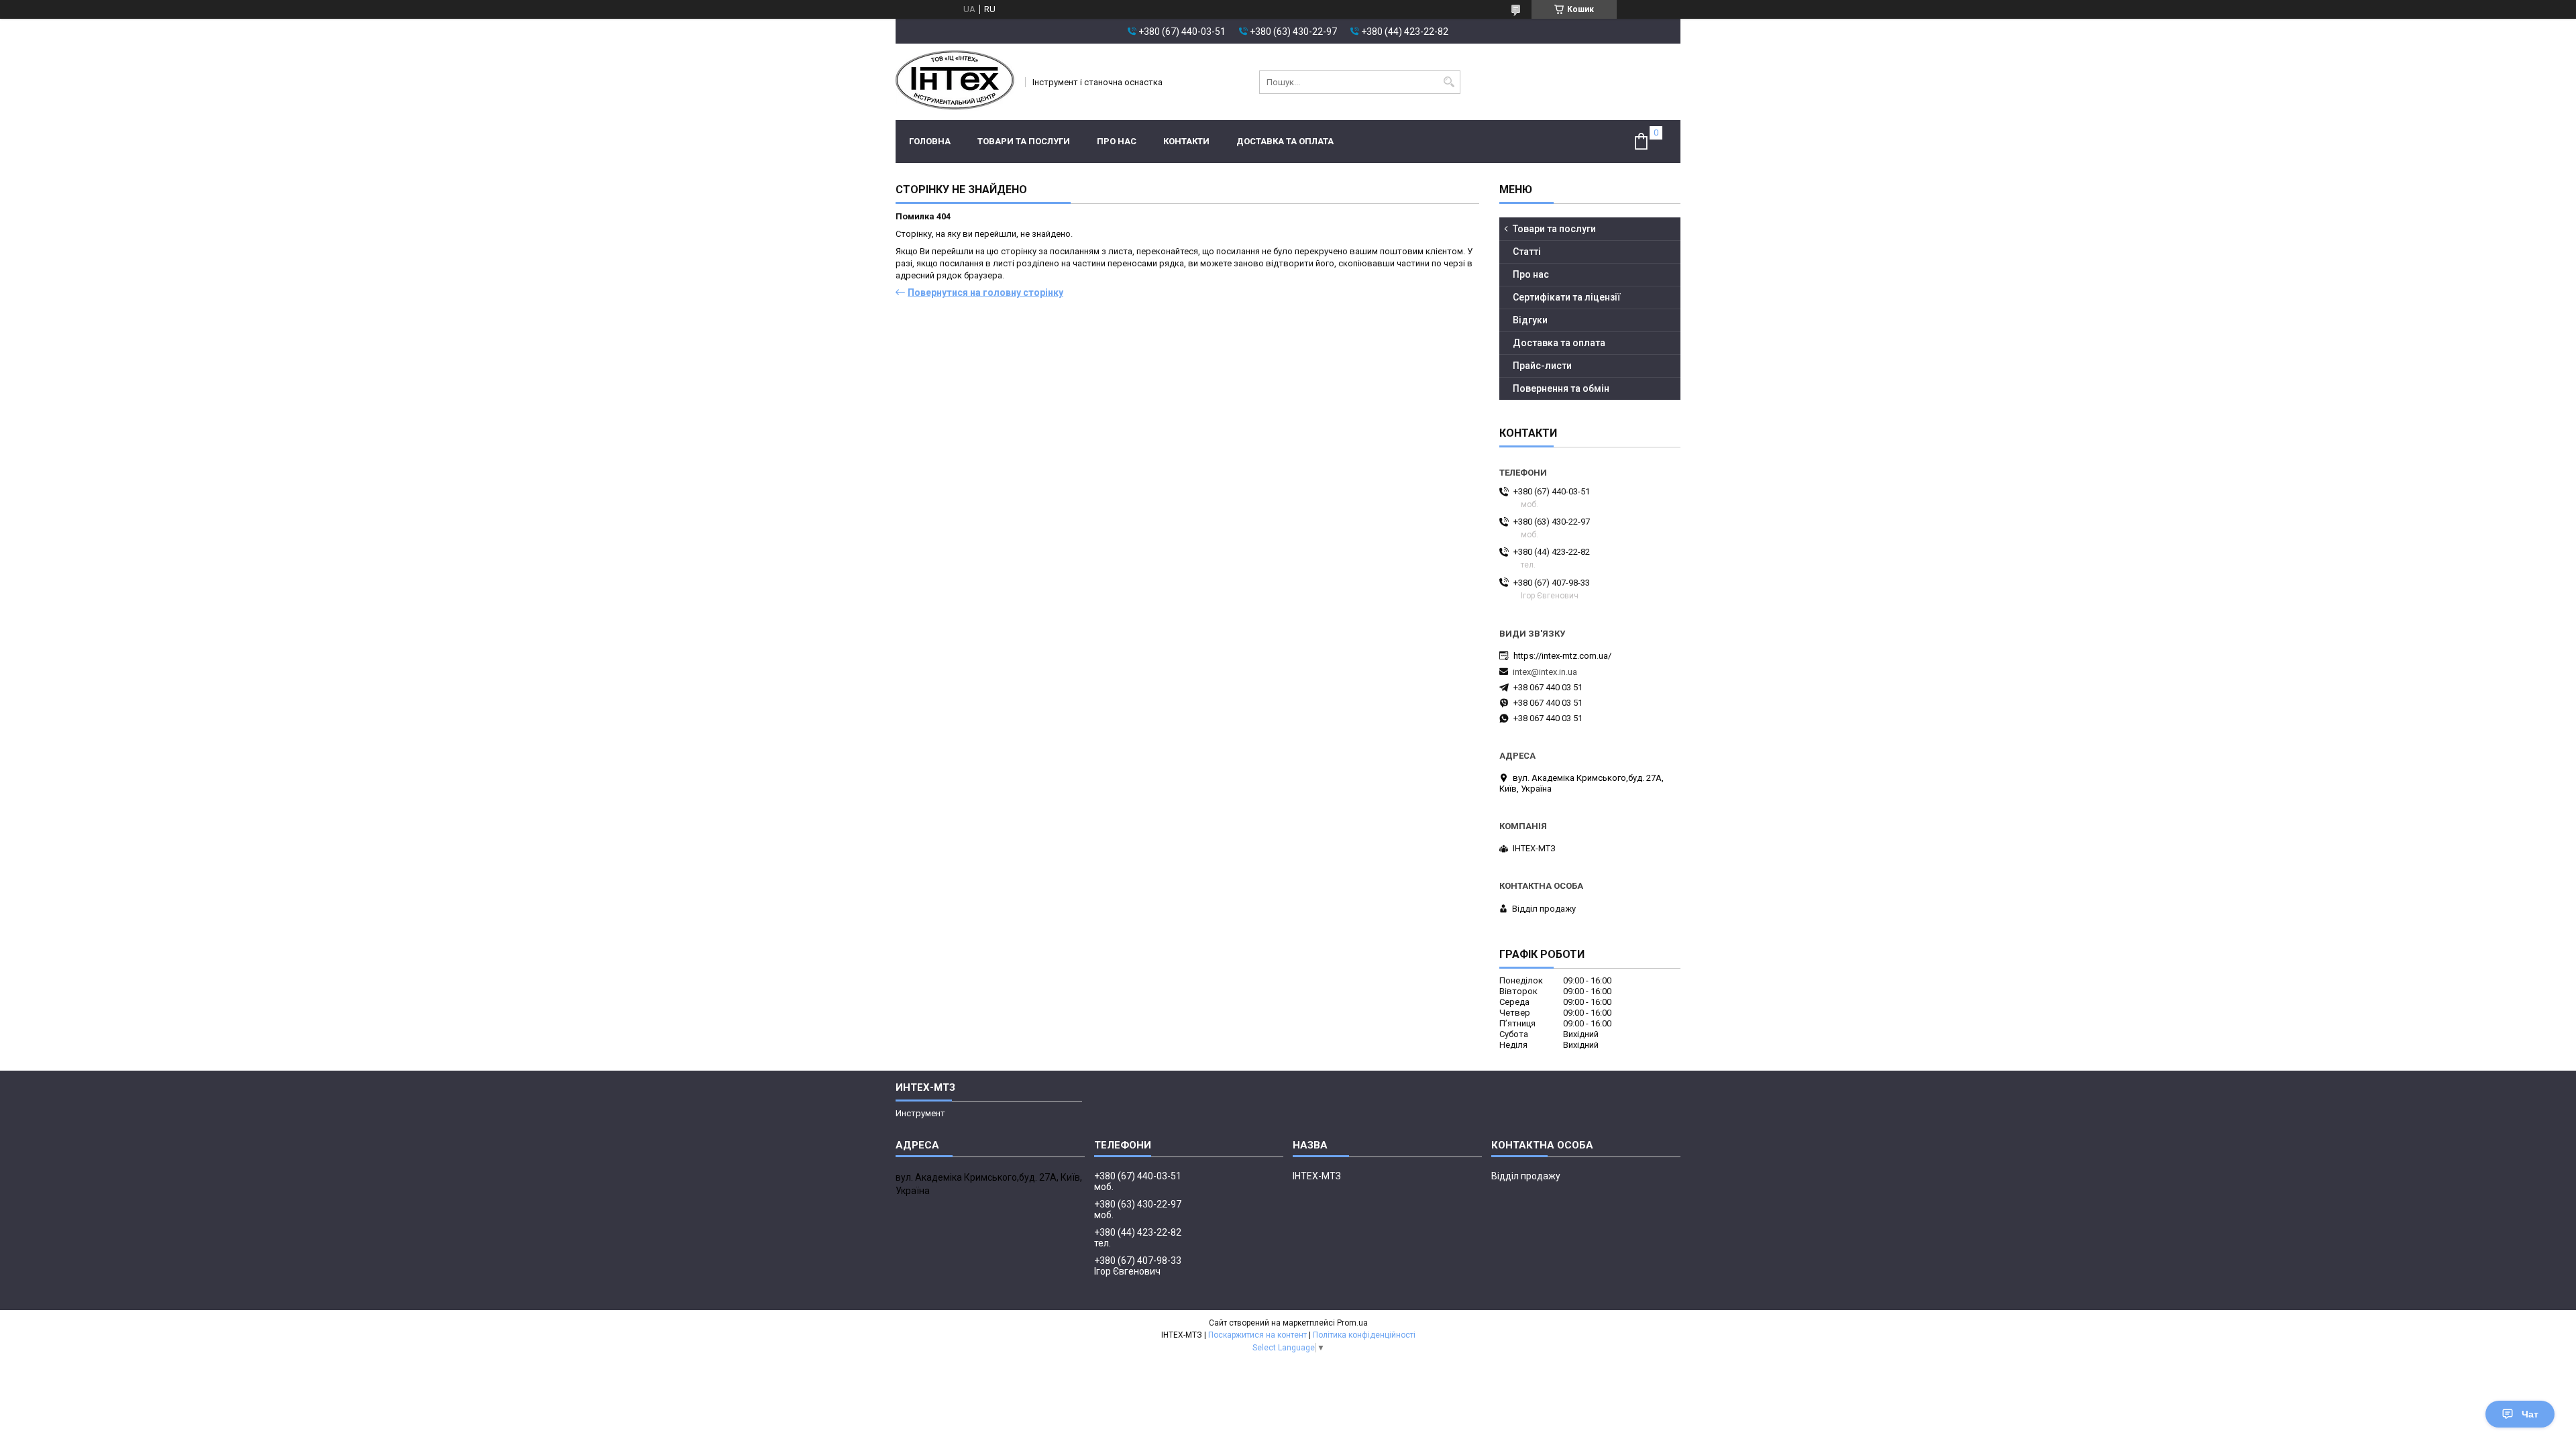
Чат (2530, 1414)
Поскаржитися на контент (1257, 1335)
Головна (930, 141)
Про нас (1117, 141)
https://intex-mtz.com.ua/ (1562, 656)
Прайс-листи (1542, 366)
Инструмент (920, 1113)
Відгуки (1530, 320)
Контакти (1186, 141)
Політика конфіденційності (1364, 1335)
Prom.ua (1352, 1323)
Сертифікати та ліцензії (1567, 297)
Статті (1527, 252)
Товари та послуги (1024, 141)
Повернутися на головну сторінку (985, 292)
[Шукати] (1449, 82)
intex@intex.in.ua (1545, 672)
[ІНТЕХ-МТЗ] (956, 82)
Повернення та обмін (1561, 388)
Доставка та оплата (1285, 141)
